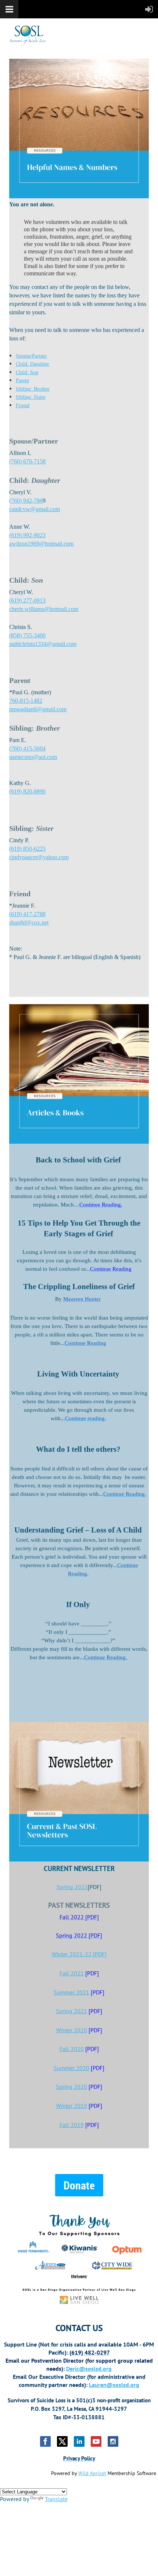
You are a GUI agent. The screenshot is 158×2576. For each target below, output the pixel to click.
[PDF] (79, 1954)
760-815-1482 (26, 701)
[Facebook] (45, 2441)
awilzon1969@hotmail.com (41, 544)
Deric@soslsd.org (89, 2369)
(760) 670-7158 (27, 461)
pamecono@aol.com (33, 757)
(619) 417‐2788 (27, 914)
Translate (56, 2499)
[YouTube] (96, 2441)
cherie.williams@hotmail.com (44, 609)
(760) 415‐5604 (27, 748)
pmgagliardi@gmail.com (38, 709)
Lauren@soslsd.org (114, 2385)
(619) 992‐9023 (27, 535)
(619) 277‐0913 (27, 600)
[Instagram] (113, 2441)
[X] (62, 2441)
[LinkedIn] (79, 2441)
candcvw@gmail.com (35, 509)
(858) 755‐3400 (27, 635)
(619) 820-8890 (27, 791)
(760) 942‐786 (26, 501)
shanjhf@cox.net (29, 922)
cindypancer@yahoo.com (39, 857)
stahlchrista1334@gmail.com (43, 644)
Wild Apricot (92, 2473)
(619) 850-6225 (27, 849)
